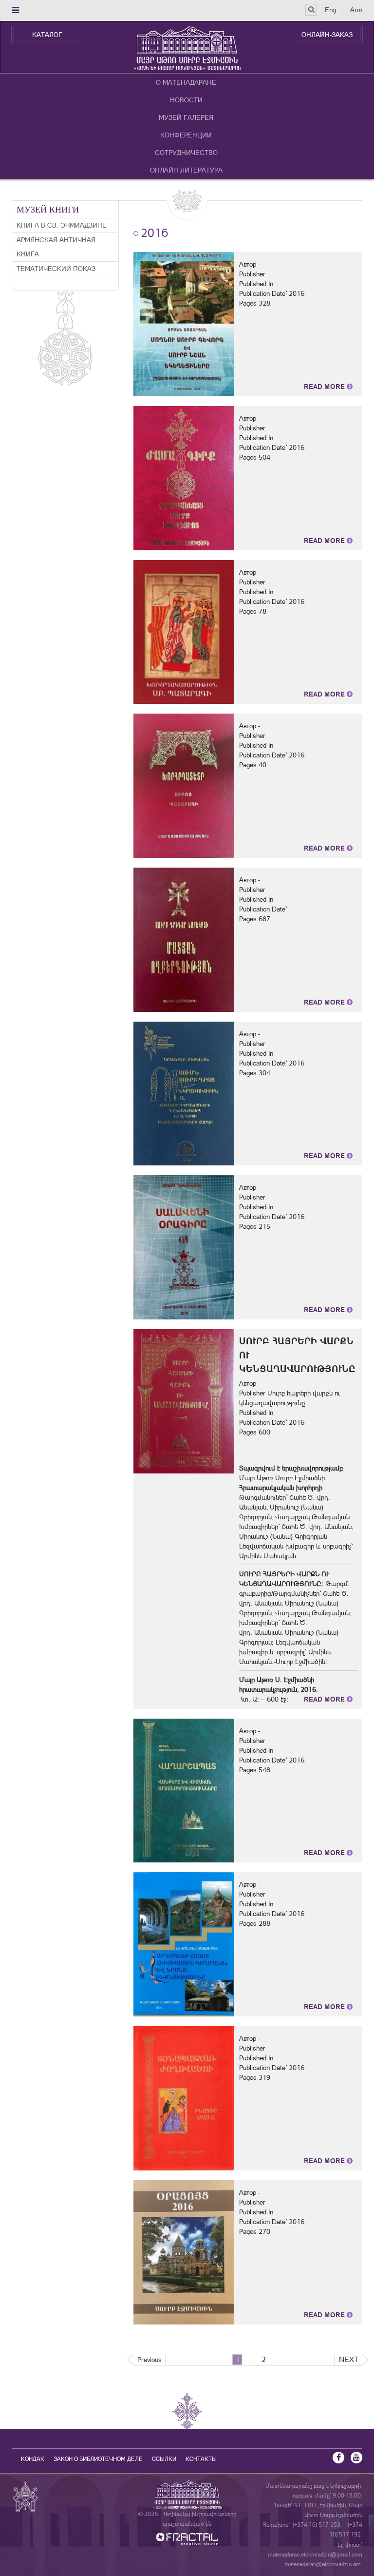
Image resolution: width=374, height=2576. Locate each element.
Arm (356, 10)
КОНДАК (33, 2459)
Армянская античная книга (56, 247)
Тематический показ (56, 269)
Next (349, 2359)
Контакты (201, 2459)
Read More (325, 387)
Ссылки (164, 2459)
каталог (47, 35)
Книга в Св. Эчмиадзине (62, 225)
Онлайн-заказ (327, 35)
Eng (330, 10)
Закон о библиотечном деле (98, 2459)
